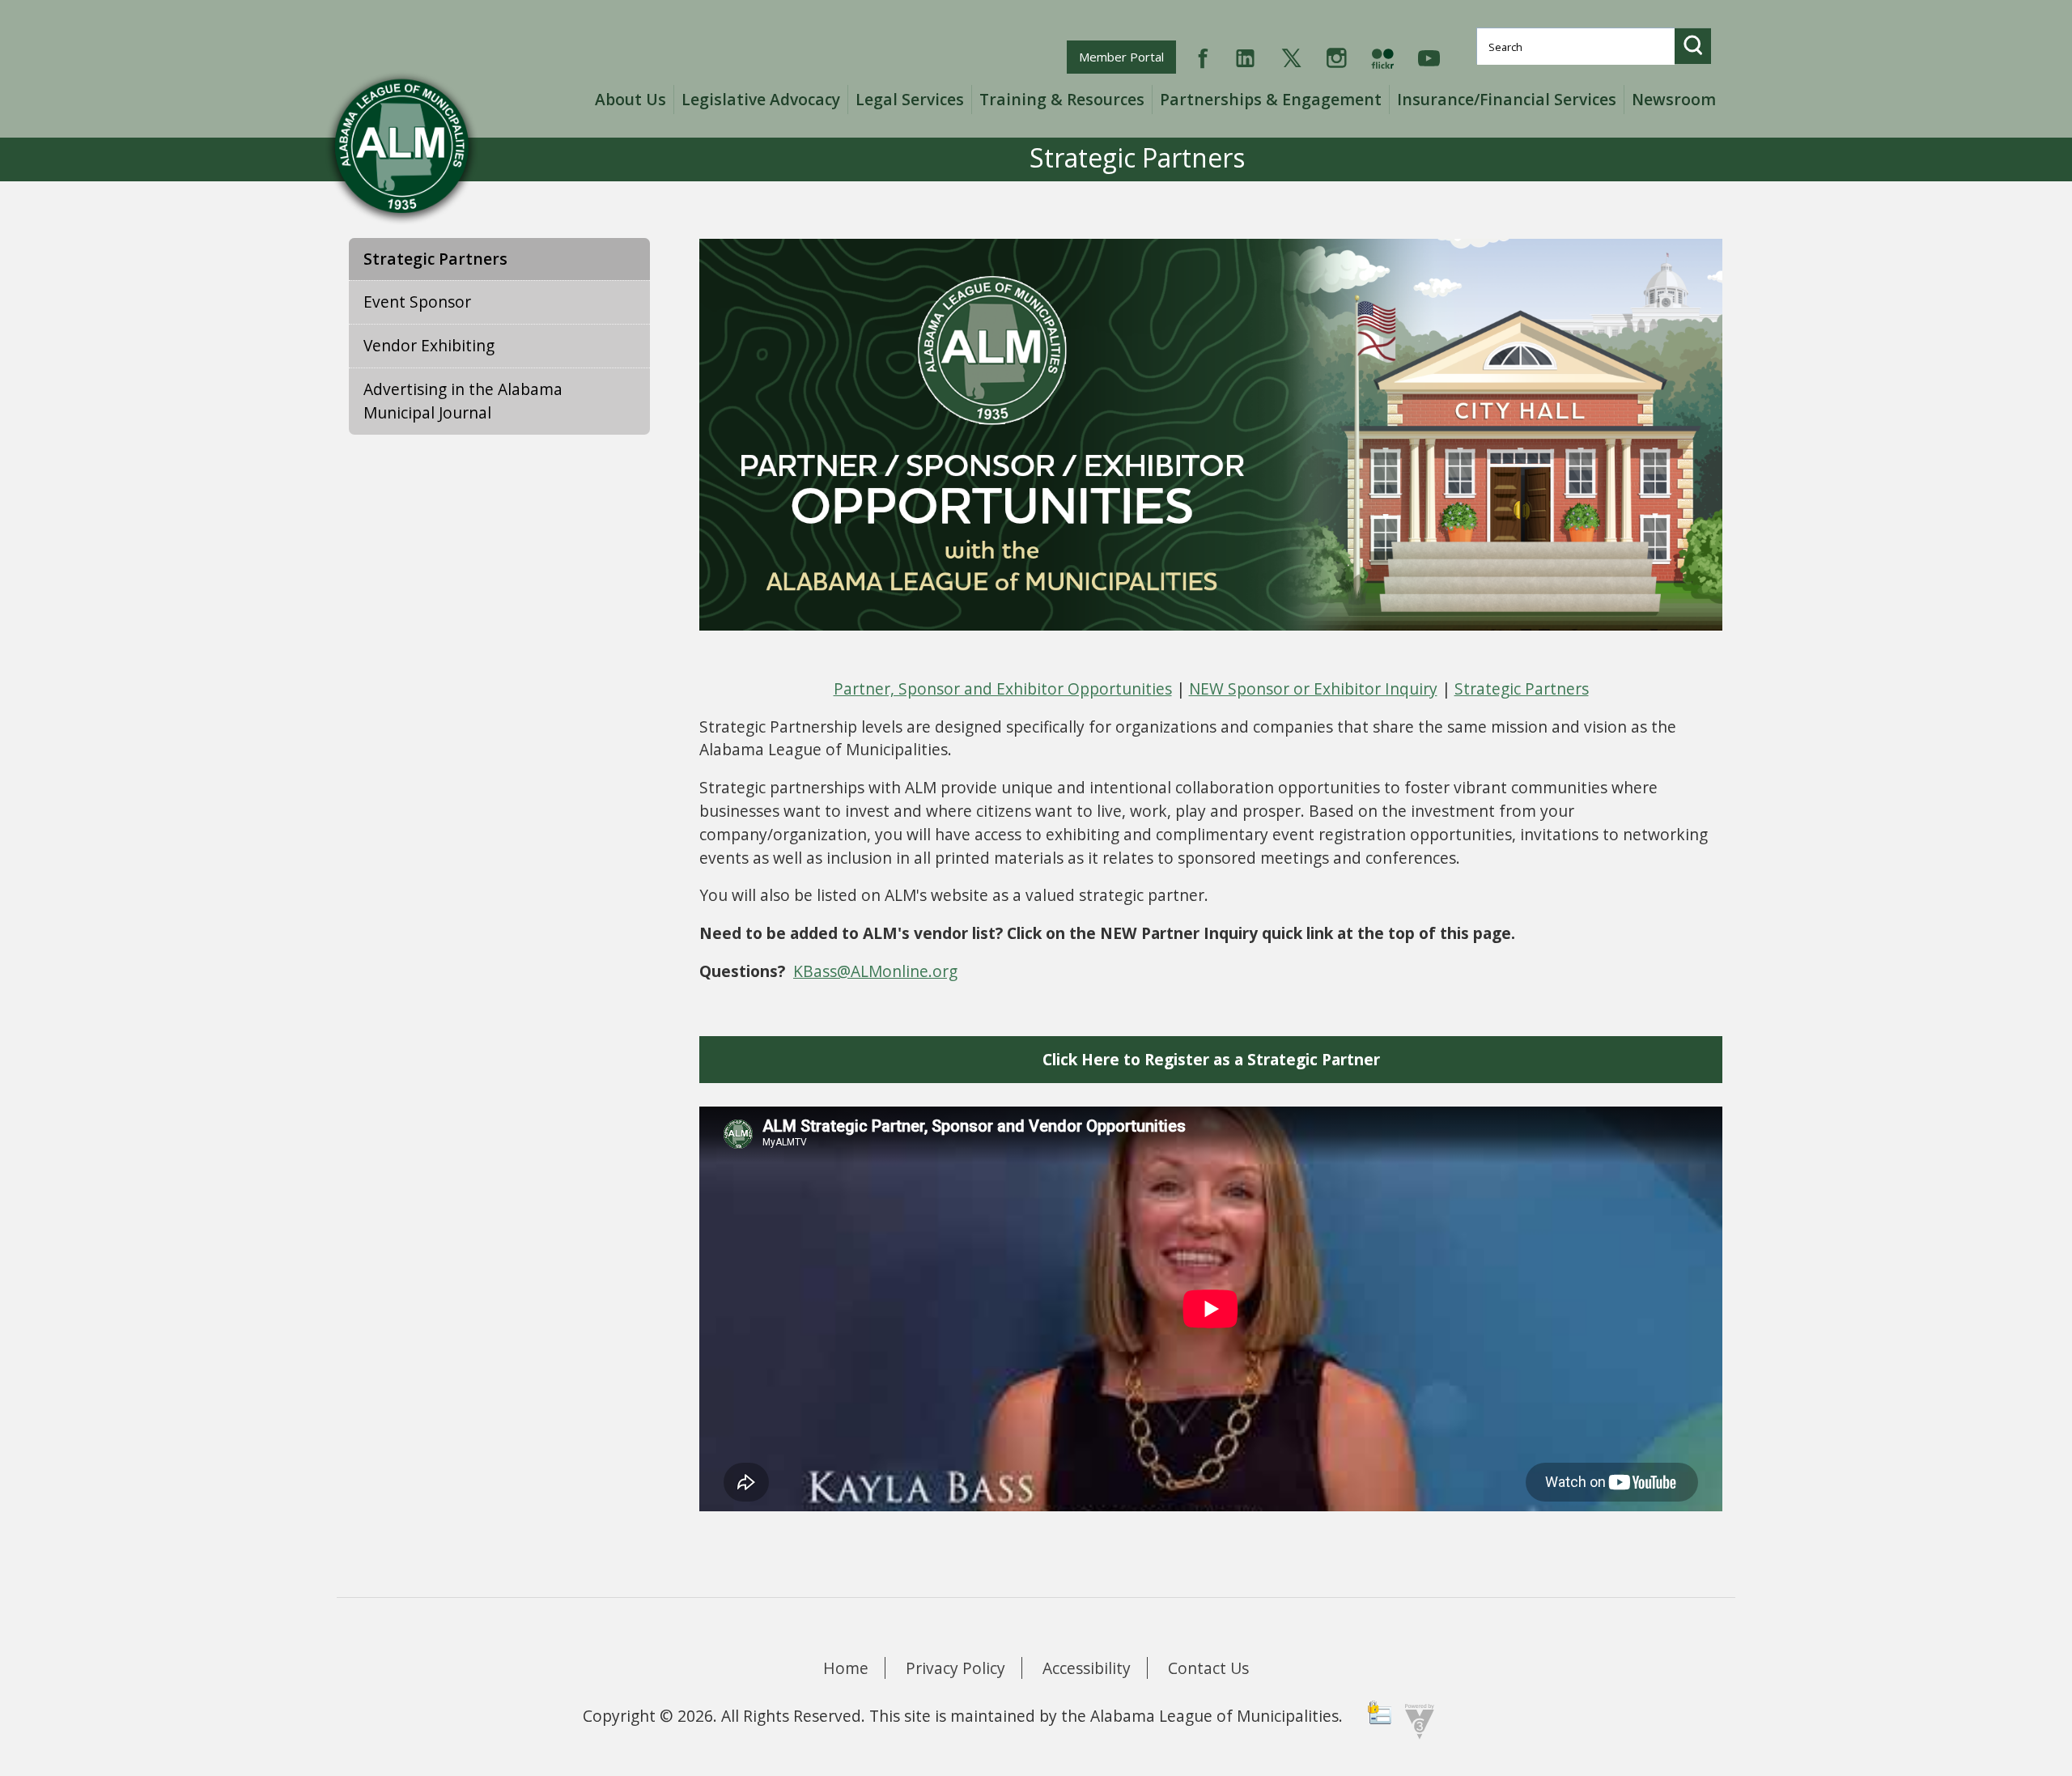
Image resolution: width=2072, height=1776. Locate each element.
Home (846, 1668)
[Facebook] (1203, 56)
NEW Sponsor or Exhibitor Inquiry (1313, 688)
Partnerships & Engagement (1271, 99)
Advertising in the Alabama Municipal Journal (463, 401)
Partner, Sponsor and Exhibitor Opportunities (1003, 688)
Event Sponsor (417, 302)
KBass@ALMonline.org (875, 971)
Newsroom (1674, 99)
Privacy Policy (955, 1668)
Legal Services (910, 99)
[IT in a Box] (1416, 1720)
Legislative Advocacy (761, 99)
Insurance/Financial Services (1507, 99)
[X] (1291, 56)
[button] (1693, 46)
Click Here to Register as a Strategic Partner (1211, 1059)
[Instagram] (1337, 56)
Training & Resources (1062, 99)
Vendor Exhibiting (429, 345)
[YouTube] (1429, 56)
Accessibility (1087, 1668)
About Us (631, 99)
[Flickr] (1382, 56)
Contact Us (1208, 1668)
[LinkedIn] (1245, 56)
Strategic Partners (435, 259)
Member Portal (1127, 56)
